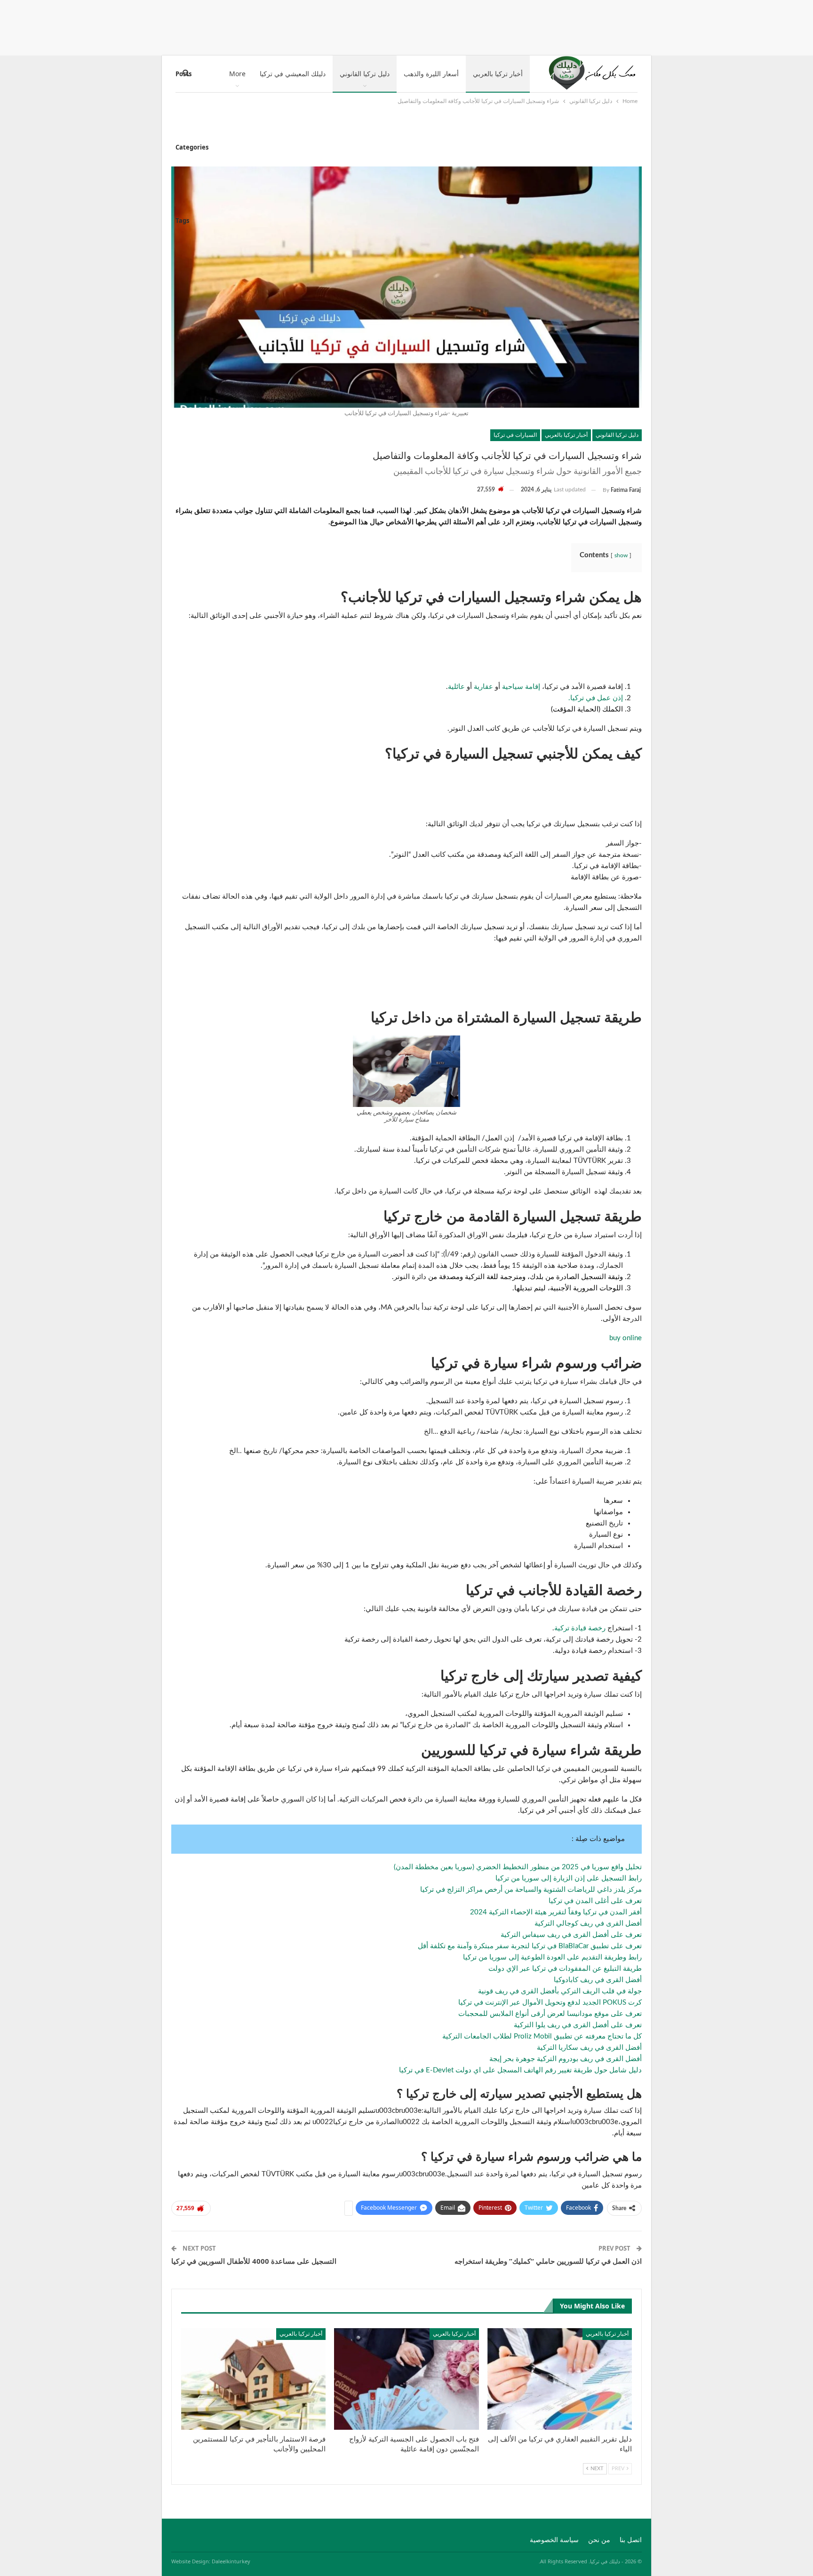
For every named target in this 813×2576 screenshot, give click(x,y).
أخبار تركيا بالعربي (498, 74)
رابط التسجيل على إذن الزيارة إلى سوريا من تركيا (569, 1878)
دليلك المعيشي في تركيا (293, 74)
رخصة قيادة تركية (580, 1628)
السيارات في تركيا (515, 435)
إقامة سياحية (521, 687)
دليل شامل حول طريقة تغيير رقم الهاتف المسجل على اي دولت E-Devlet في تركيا (520, 2070)
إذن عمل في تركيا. (596, 698)
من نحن (599, 2540)
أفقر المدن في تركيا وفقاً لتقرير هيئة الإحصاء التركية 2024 (556, 1912)
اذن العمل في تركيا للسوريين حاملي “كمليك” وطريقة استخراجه (548, 2261)
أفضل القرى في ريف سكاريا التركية (589, 2048)
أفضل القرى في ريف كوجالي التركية (588, 1924)
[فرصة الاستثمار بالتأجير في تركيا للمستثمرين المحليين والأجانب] (253, 2379)
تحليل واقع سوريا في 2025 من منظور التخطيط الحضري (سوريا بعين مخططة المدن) (518, 1867)
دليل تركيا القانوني (365, 74)
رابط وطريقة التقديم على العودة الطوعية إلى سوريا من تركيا (552, 1957)
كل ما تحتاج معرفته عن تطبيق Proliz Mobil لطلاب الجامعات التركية (542, 2036)
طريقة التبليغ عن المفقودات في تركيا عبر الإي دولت (565, 1969)
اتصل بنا (631, 2540)
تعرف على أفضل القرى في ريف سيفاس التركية (571, 1935)
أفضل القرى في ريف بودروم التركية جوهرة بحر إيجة (566, 2059)
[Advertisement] (406, 26)
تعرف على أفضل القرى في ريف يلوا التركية (578, 2025)
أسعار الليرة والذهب (431, 74)
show (621, 555)
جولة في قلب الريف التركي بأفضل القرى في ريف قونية (560, 1991)
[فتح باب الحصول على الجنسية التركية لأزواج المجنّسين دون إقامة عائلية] (406, 2379)
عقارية (483, 687)
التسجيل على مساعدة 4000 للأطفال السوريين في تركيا (254, 2261)
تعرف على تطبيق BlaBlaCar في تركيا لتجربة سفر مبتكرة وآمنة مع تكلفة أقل (530, 1946)
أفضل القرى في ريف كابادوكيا (598, 1980)
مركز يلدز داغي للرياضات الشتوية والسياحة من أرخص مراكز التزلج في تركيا (531, 1890)
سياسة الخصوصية (554, 2540)
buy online (626, 1338)
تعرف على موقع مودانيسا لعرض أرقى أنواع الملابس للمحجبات (550, 2014)
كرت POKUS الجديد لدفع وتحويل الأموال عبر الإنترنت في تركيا (550, 2003)
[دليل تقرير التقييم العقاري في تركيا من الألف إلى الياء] (560, 2379)
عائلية (456, 687)
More (237, 74)
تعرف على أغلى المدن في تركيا (595, 1901)
